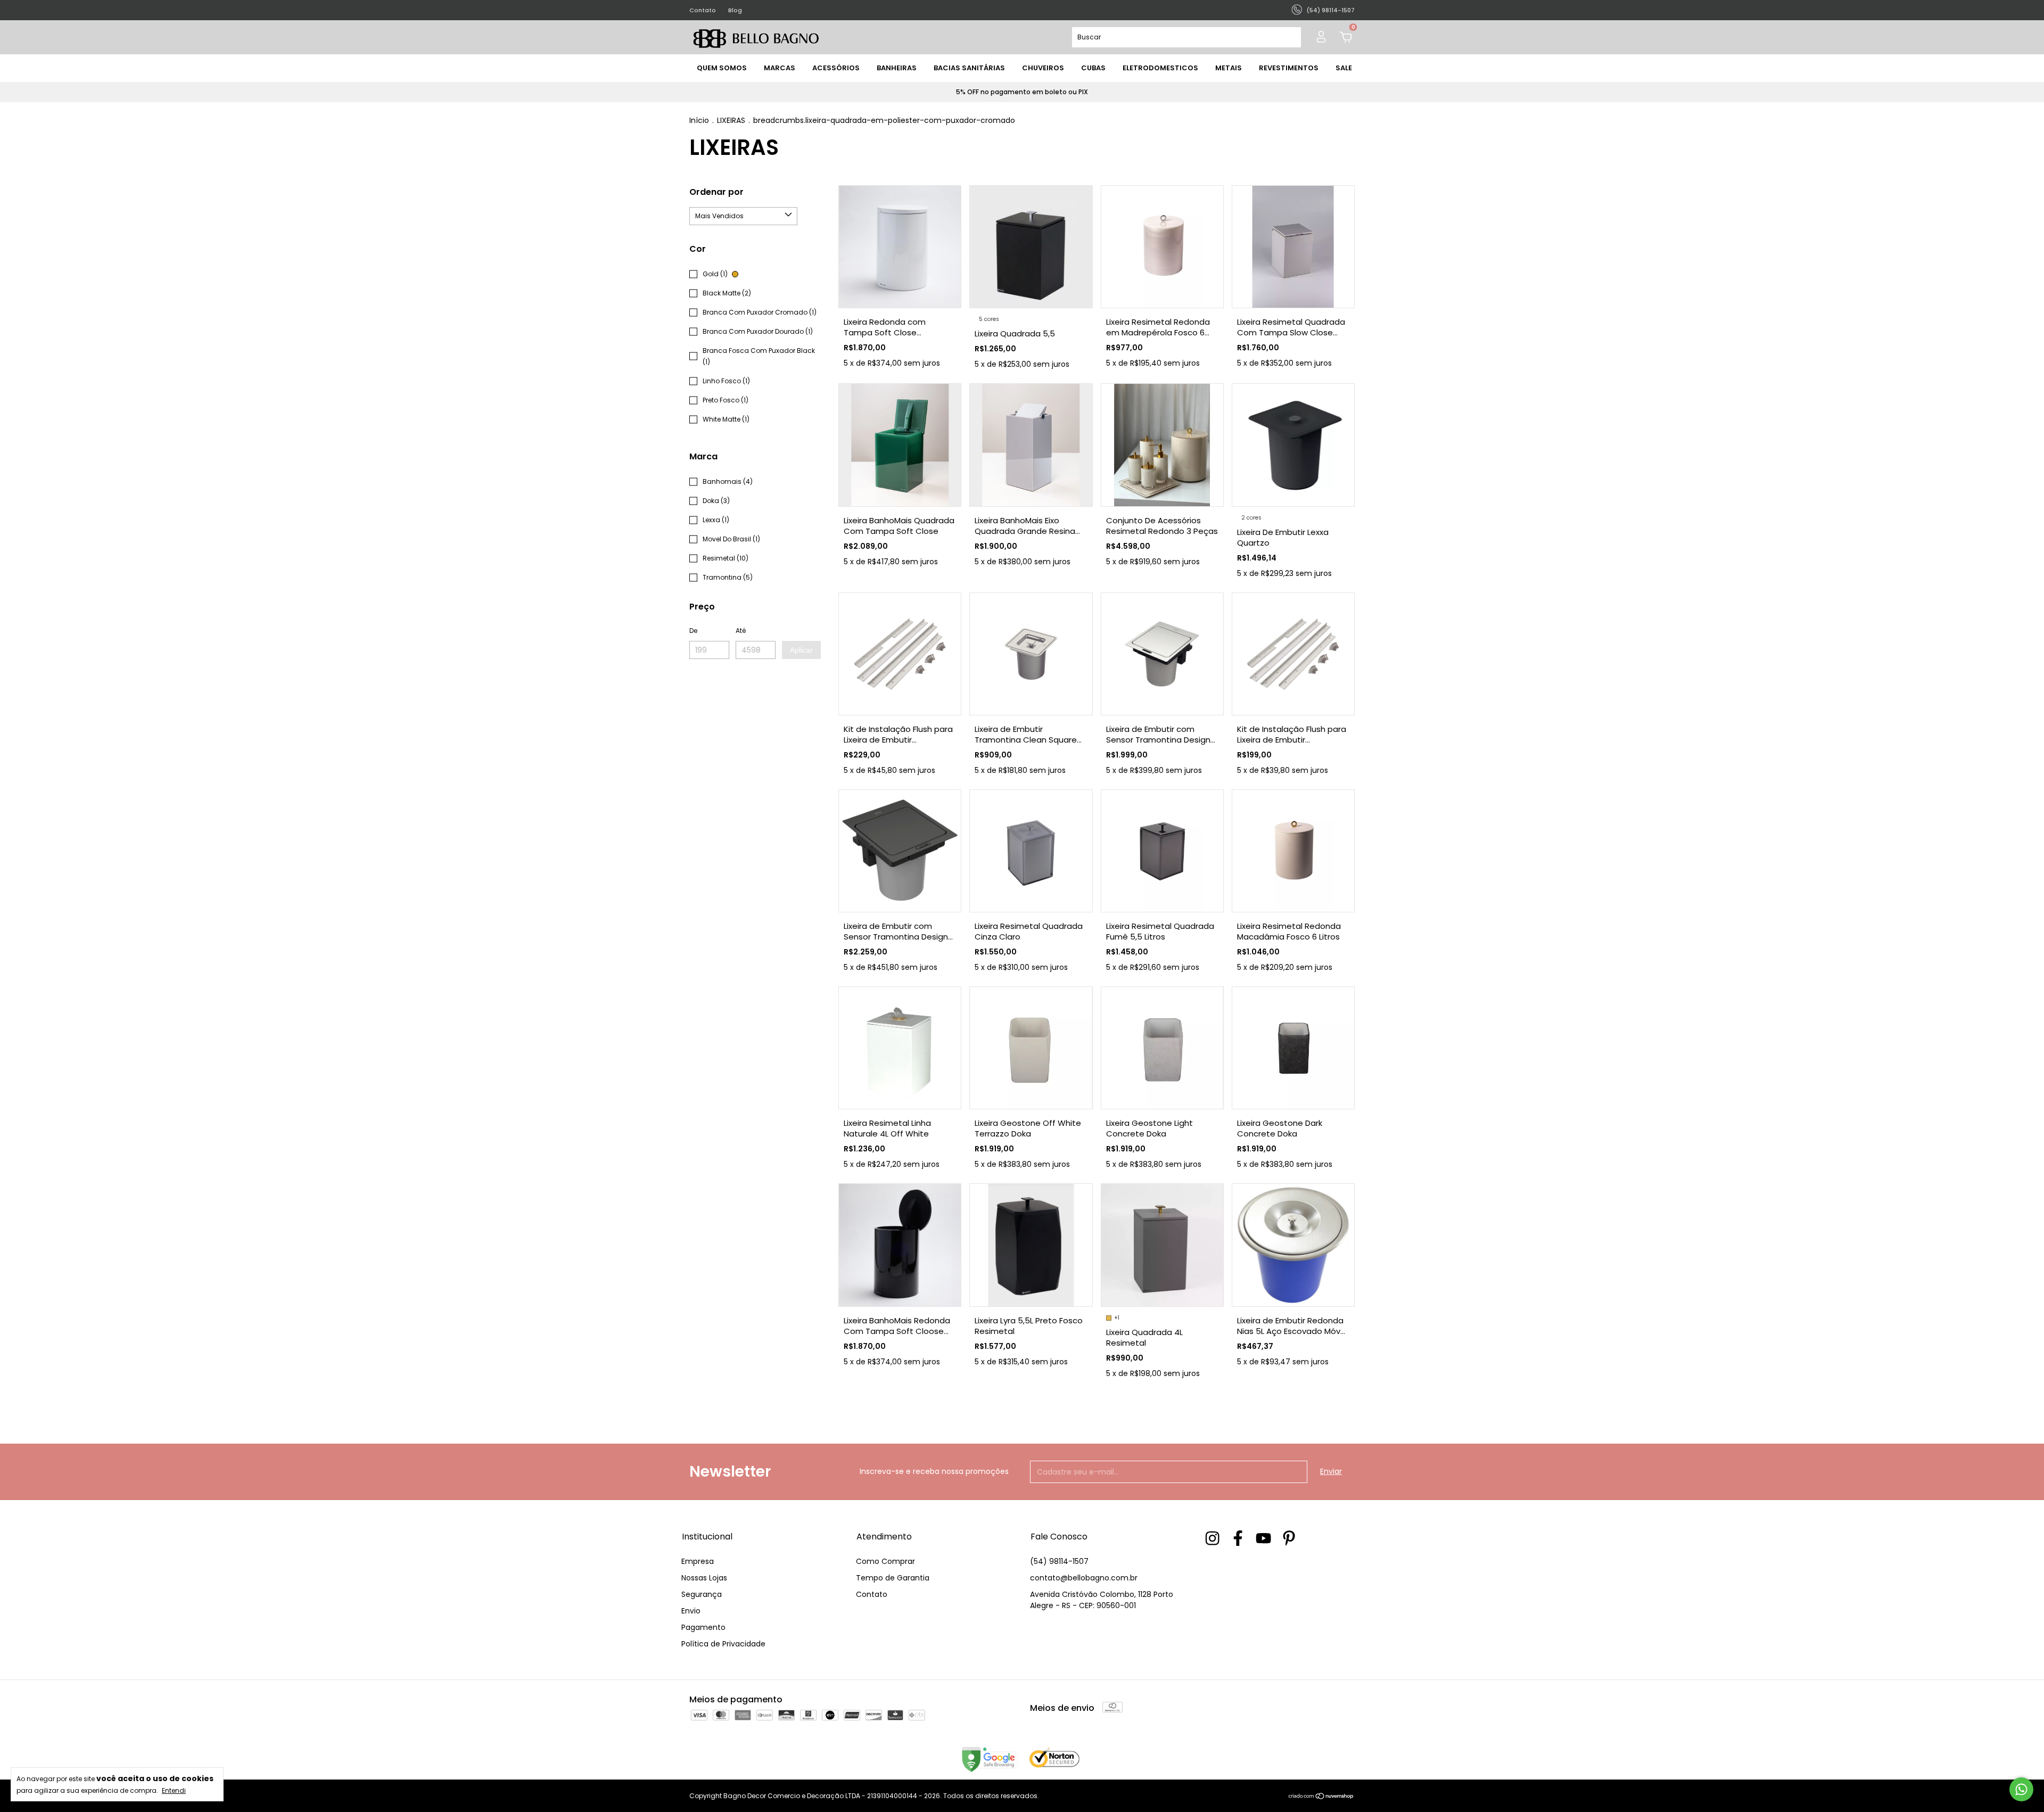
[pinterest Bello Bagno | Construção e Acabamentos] (1289, 1539)
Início (699, 120)
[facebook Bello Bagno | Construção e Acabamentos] (1238, 1539)
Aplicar (801, 650)
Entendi (174, 1790)
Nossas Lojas (704, 1578)
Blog (735, 10)
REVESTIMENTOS (1289, 68)
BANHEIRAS (897, 68)
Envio (691, 1611)
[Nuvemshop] (1321, 1797)
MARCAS (780, 68)
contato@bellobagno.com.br (1084, 1578)
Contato (703, 10)
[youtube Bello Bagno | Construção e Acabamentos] (1263, 1539)
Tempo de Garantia (893, 1578)
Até (741, 631)
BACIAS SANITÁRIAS (969, 68)
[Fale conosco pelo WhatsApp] (2021, 1789)
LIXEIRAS (731, 120)
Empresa (698, 1561)
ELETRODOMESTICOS (1160, 68)
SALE (1344, 68)
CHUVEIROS (1043, 68)
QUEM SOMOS (722, 68)
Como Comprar (885, 1561)
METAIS (1229, 68)
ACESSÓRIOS (836, 68)
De (693, 631)
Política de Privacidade (723, 1644)
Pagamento (703, 1627)
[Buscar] (1288, 37)
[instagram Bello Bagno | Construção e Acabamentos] (1212, 1539)
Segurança (702, 1594)
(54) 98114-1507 (1059, 1561)
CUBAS (1093, 68)
